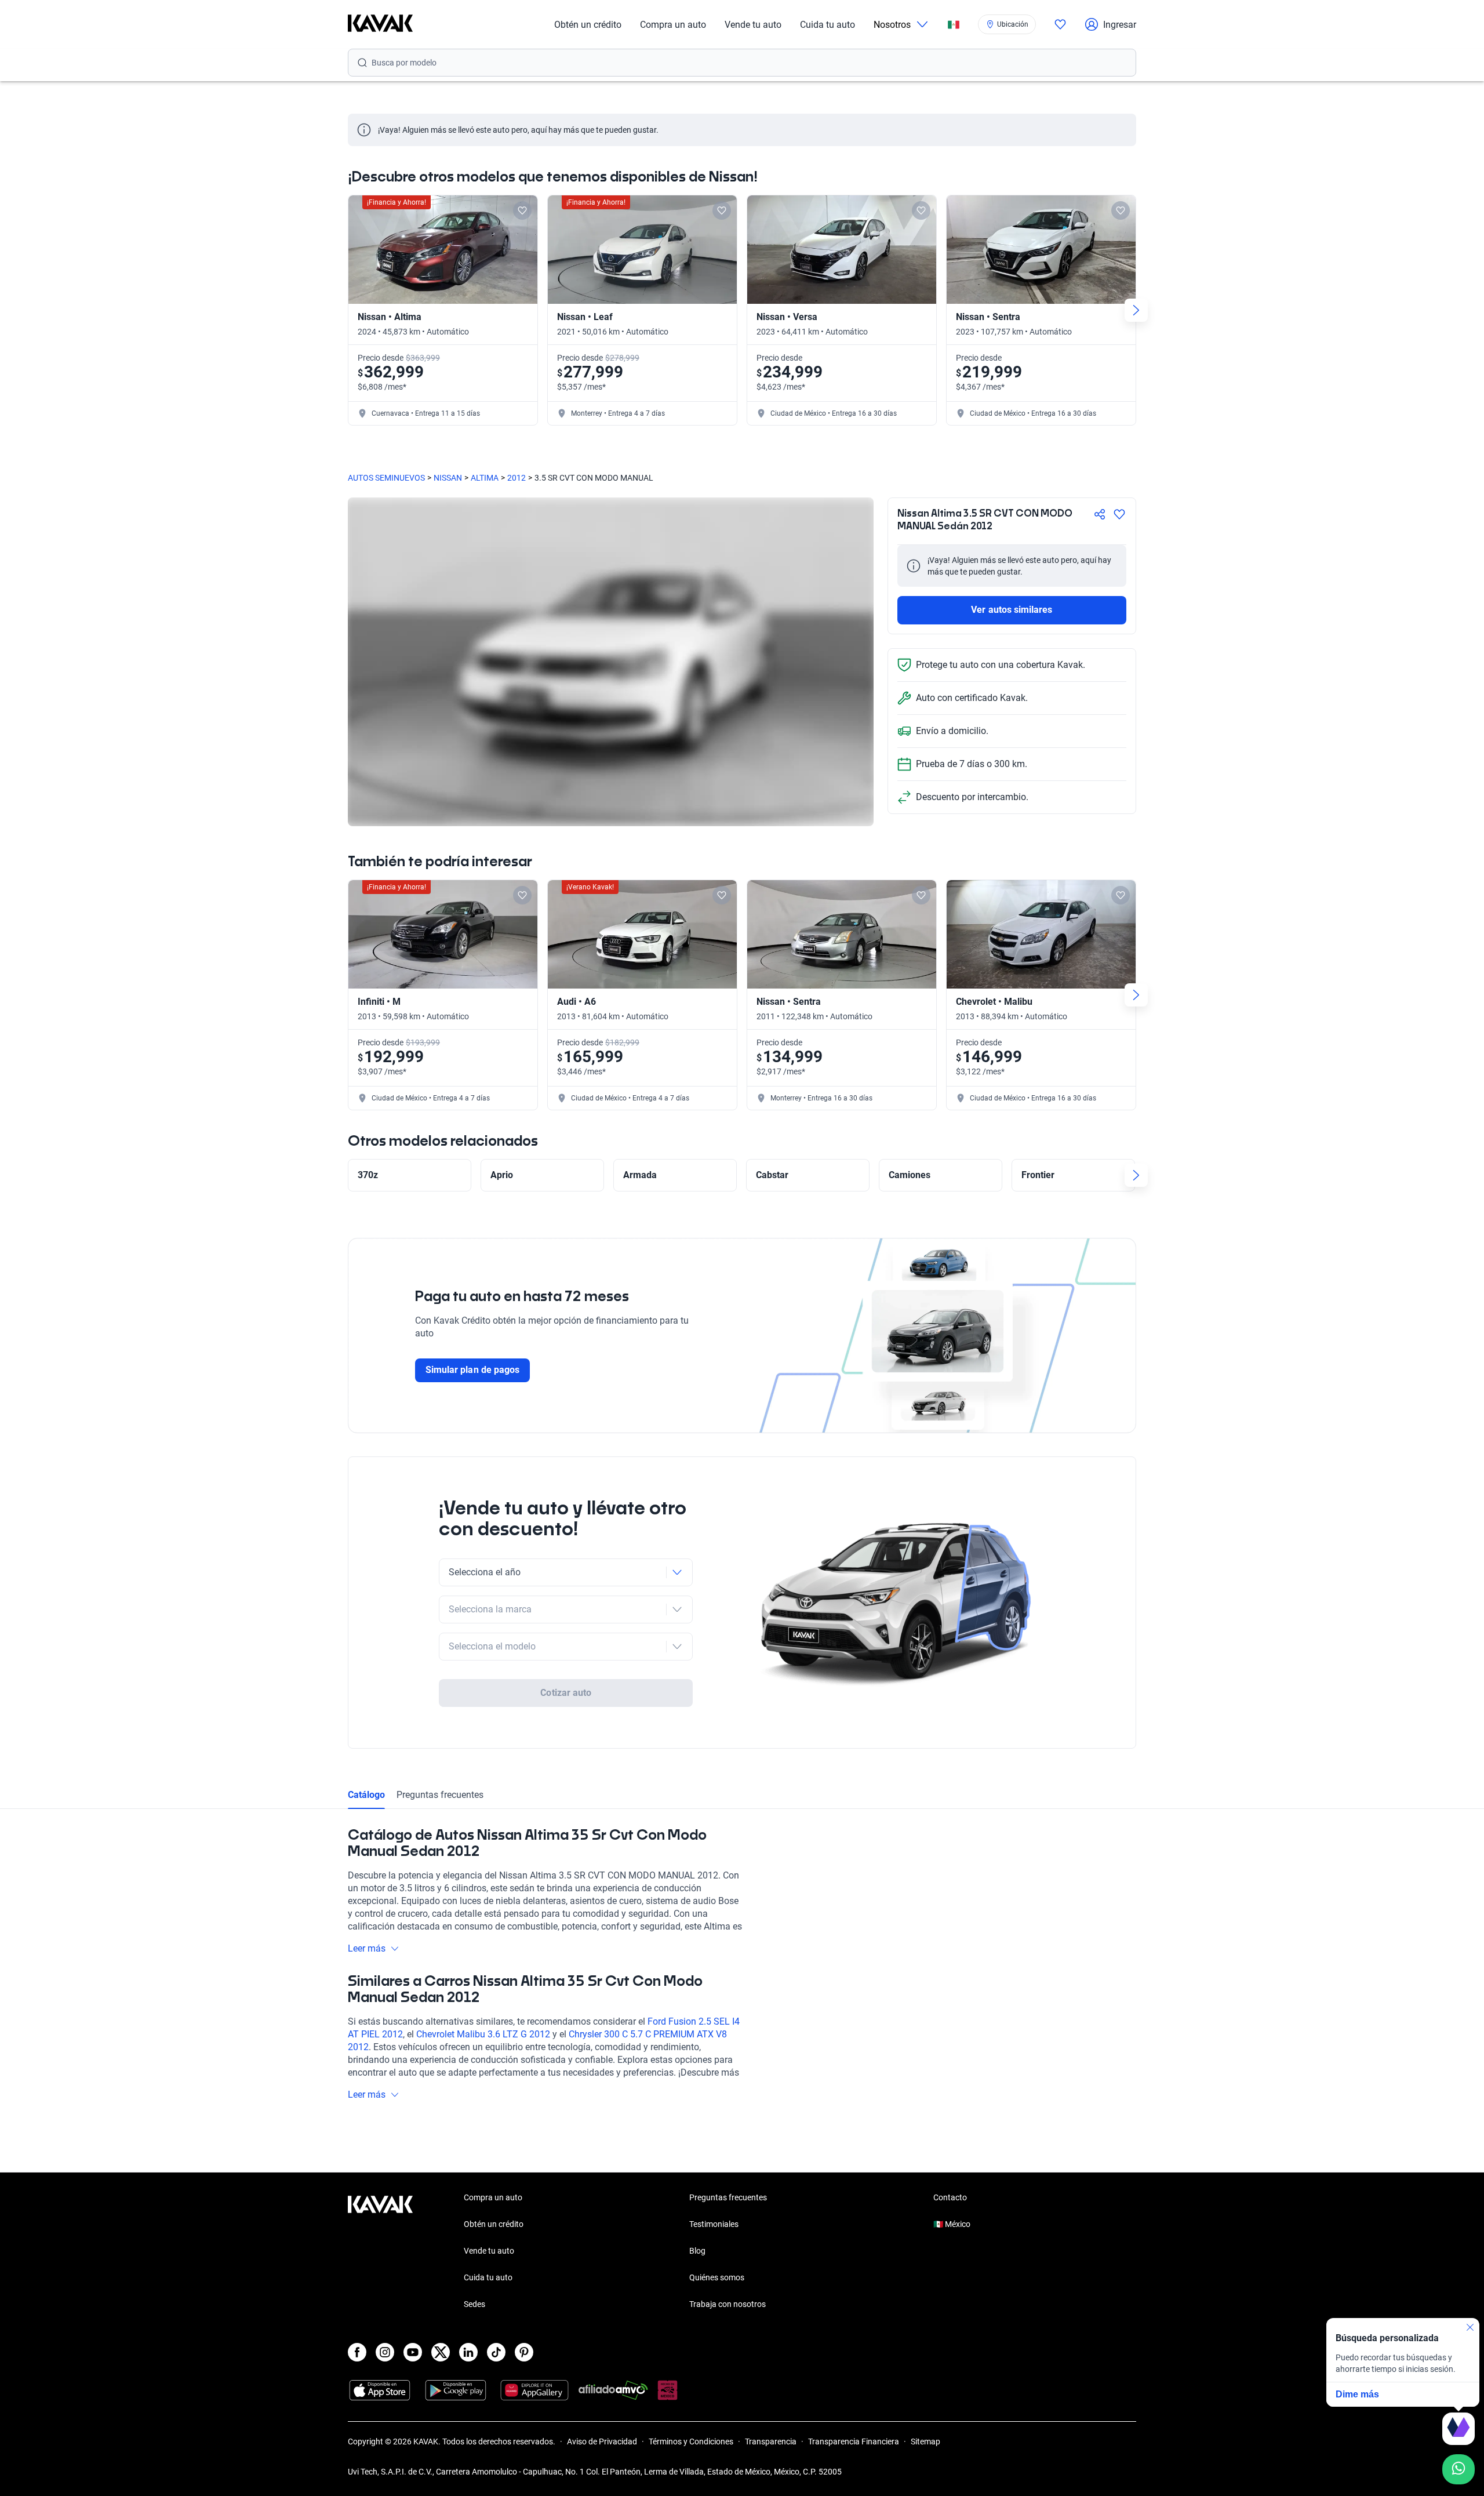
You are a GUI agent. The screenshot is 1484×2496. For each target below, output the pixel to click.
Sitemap (925, 2441)
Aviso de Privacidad (602, 2441)
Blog (697, 2251)
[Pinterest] (524, 2352)
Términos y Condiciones (691, 2441)
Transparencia (771, 2441)
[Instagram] (385, 2352)
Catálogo (366, 1795)
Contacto (950, 2197)
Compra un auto (673, 25)
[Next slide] (1136, 310)
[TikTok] (496, 2352)
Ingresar (1120, 25)
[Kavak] (380, 24)
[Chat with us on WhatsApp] (1458, 2469)
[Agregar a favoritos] (1119, 514)
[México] (954, 25)
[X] (441, 2352)
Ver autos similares (1012, 610)
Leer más (367, 1948)
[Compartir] (1100, 514)
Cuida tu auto (828, 25)
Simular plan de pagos (472, 1370)
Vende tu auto (753, 25)
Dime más (1357, 2394)
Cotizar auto (566, 1693)
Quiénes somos (717, 2277)
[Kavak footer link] (380, 2252)
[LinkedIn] (468, 2352)
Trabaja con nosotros (728, 2304)
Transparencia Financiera (854, 2441)
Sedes (474, 2304)
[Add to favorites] (522, 210)
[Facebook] (357, 2352)
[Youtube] (413, 2352)
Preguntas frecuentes (440, 1795)
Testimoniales (714, 2224)
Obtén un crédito (588, 25)
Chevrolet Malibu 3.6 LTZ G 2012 (483, 2034)
